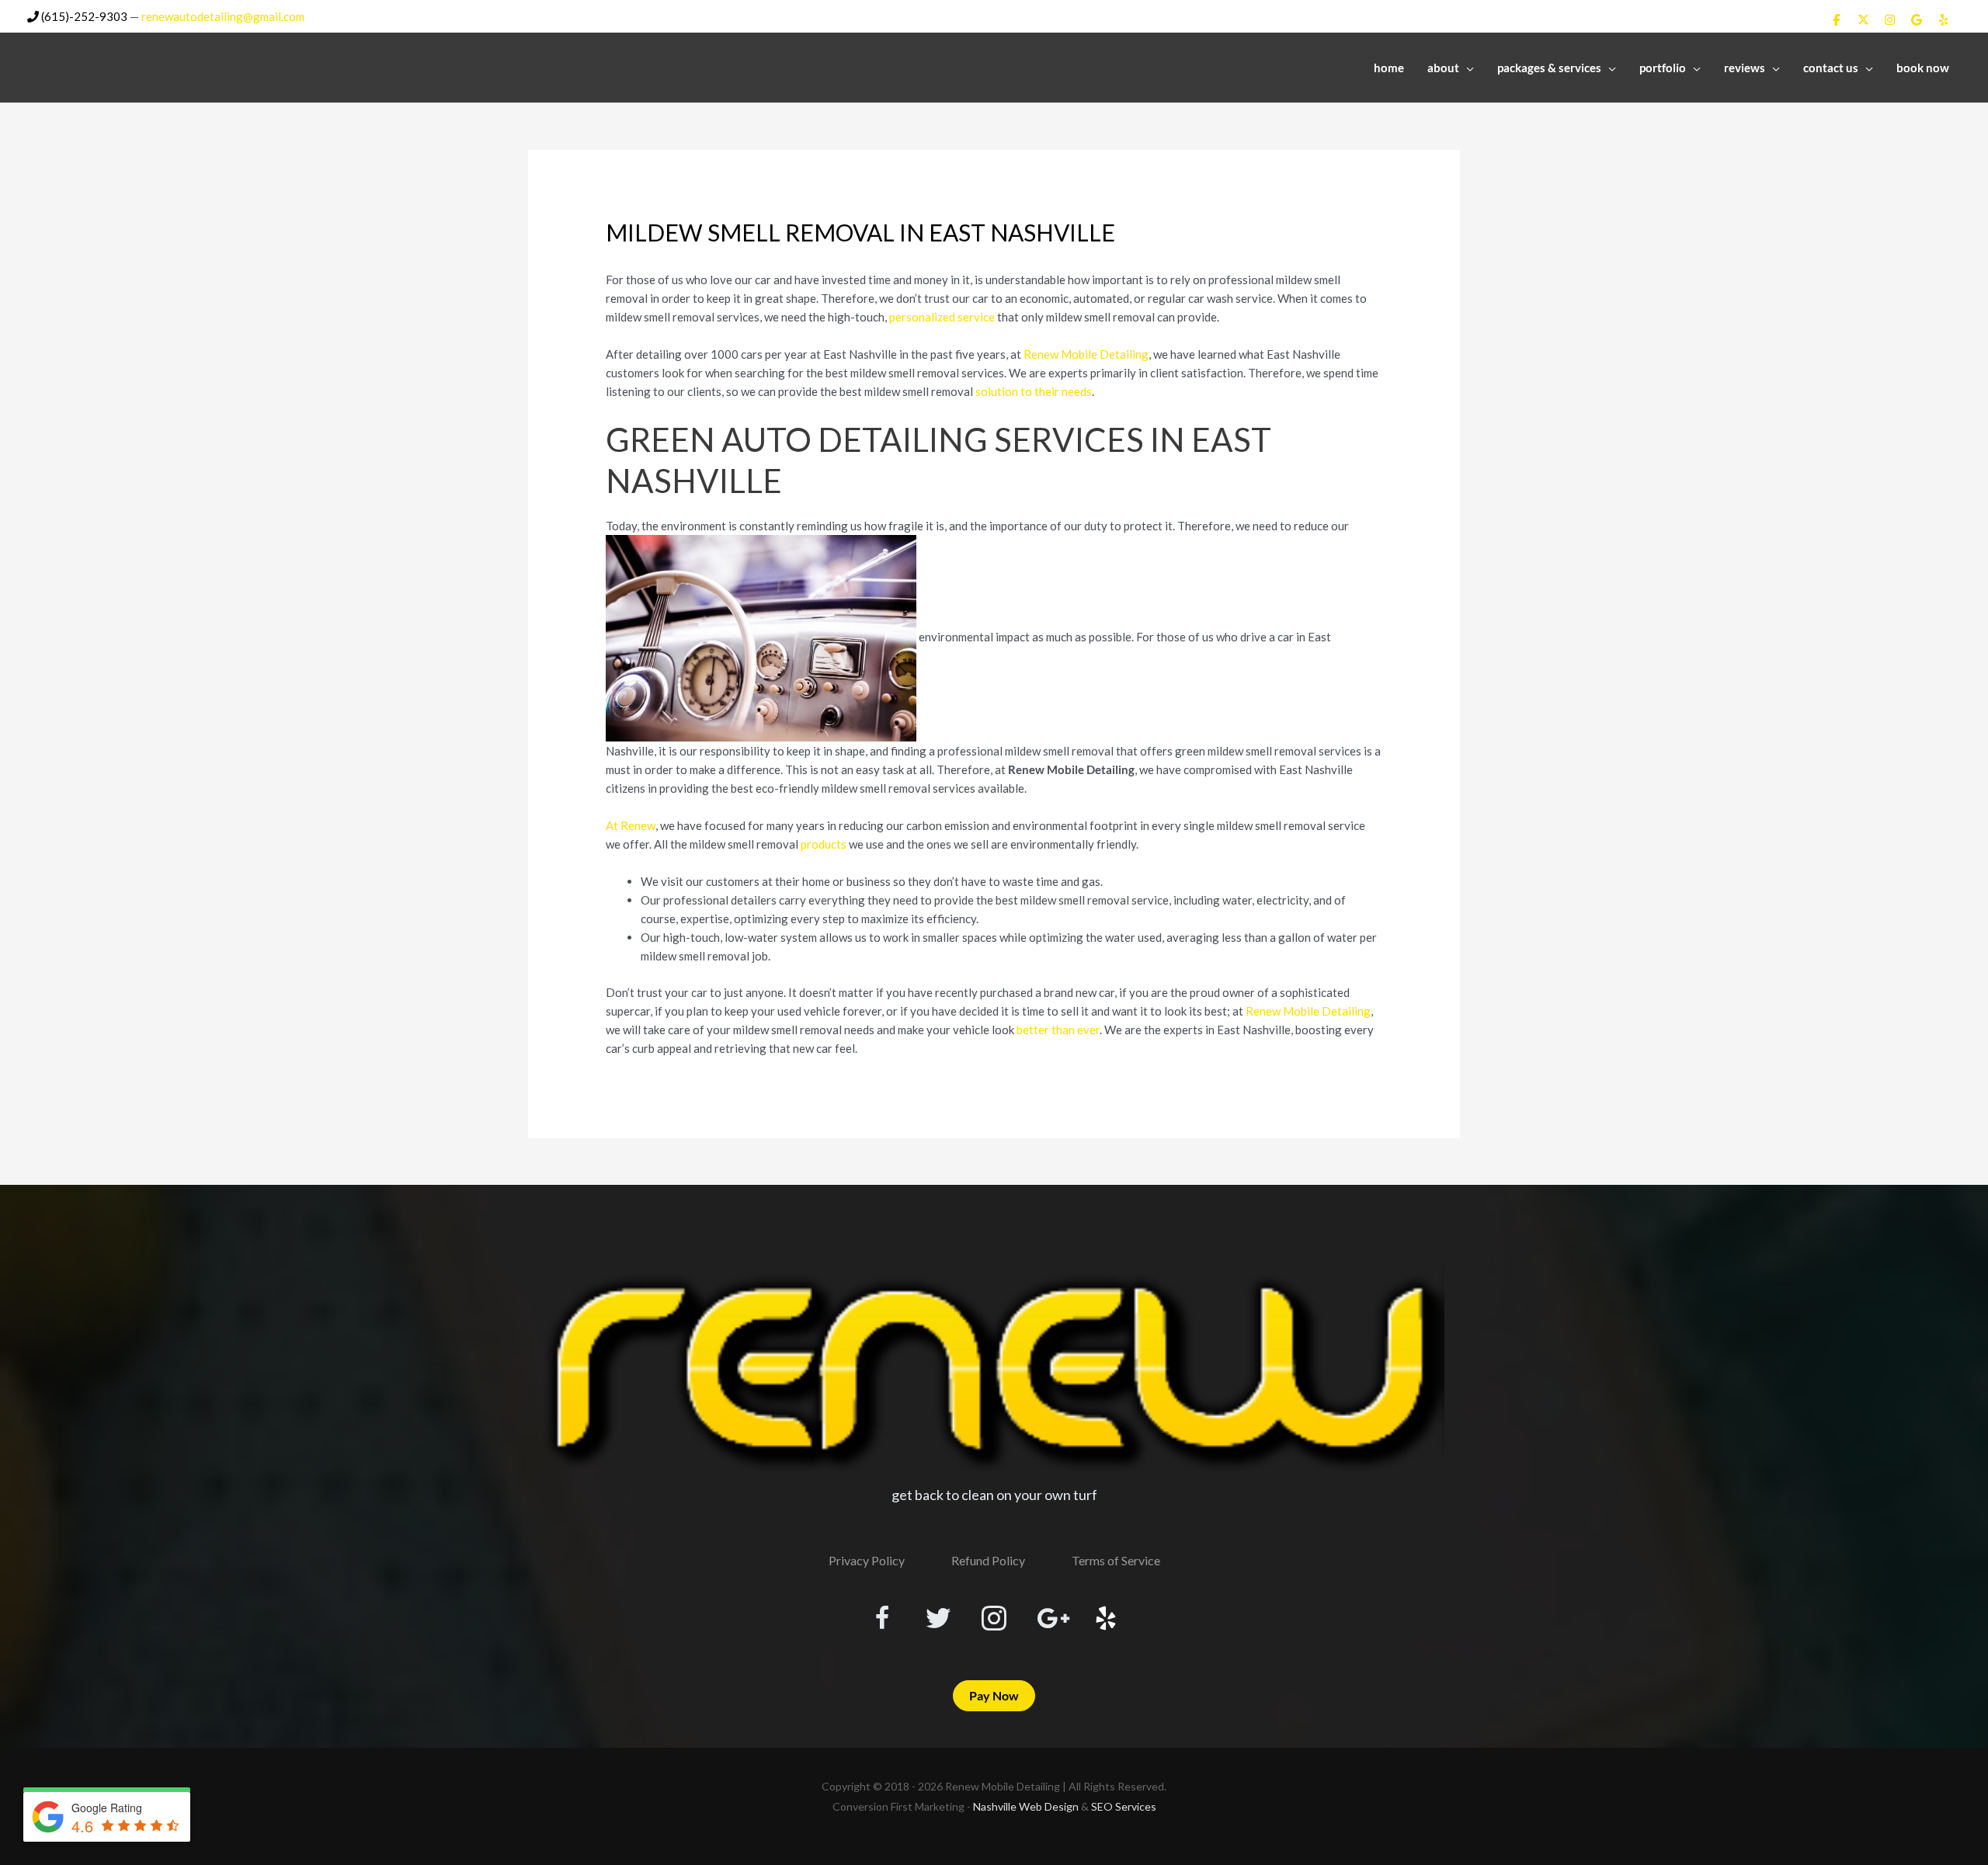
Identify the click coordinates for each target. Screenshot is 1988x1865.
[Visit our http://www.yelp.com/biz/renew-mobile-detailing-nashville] (1106, 1620)
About (1443, 68)
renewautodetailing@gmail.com (223, 16)
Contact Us (1831, 68)
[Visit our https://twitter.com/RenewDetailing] (938, 1619)
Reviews (1745, 68)
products (824, 844)
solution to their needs (1034, 391)
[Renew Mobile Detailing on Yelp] (1944, 19)
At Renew (631, 825)
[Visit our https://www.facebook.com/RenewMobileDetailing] (882, 1620)
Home (1389, 68)
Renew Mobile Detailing (1086, 354)
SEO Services (1124, 1806)
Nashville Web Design (1026, 1806)
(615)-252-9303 (83, 16)
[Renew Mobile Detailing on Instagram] (1890, 19)
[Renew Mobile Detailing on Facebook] (1837, 19)
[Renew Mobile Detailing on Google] (1917, 19)
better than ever (1058, 1030)
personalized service (942, 317)
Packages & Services (1549, 68)
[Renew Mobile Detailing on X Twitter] (1863, 19)
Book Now (1923, 68)
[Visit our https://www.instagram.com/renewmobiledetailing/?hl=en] (994, 1620)
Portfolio (1663, 68)
